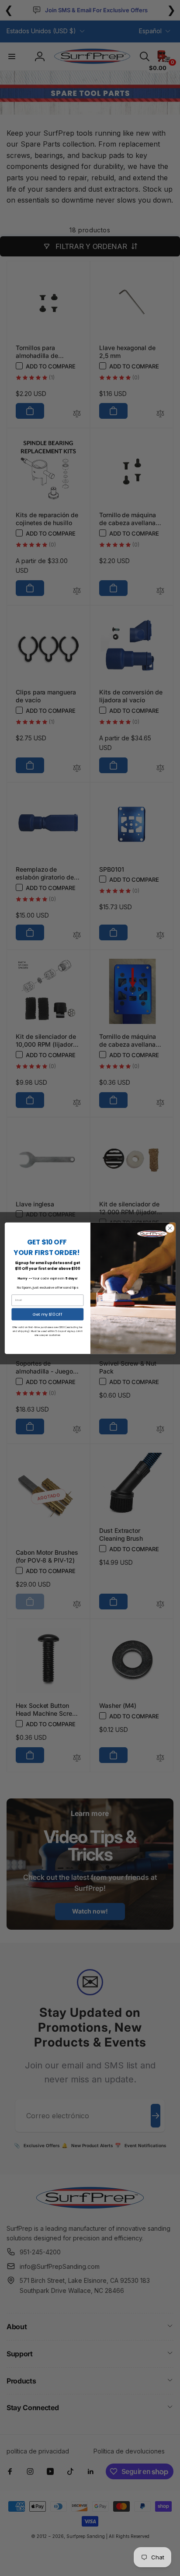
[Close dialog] (170, 1228)
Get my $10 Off (47, 1314)
